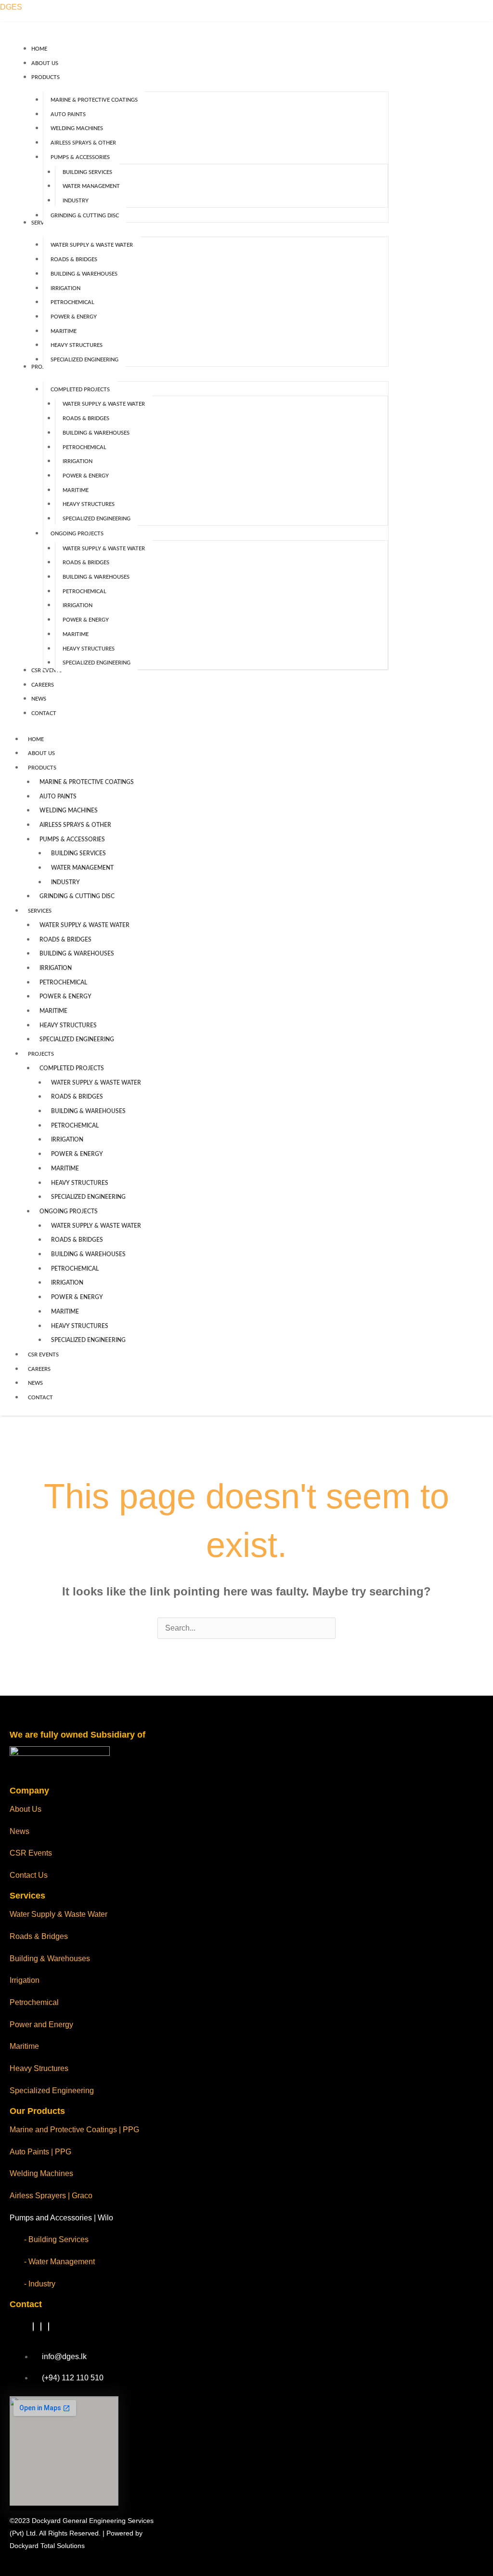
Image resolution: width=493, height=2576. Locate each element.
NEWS (35, 1383)
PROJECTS (41, 1054)
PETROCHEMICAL (63, 983)
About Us (26, 1809)
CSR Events (31, 1853)
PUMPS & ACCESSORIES (72, 839)
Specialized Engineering (52, 2091)
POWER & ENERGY (65, 996)
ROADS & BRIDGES (65, 940)
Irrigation (25, 1980)
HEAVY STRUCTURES (68, 1025)
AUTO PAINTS (58, 797)
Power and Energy (41, 2025)
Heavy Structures (39, 2068)
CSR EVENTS (43, 1355)
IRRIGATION (56, 968)
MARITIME (53, 1011)
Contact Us (29, 1875)
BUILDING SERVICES (78, 853)
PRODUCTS (42, 768)
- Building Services (56, 2239)
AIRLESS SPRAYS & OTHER (75, 825)
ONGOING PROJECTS (69, 1211)
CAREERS (39, 1369)
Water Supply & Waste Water (58, 1914)
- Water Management (59, 2262)
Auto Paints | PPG (40, 2152)
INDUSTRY (65, 882)
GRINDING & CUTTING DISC (77, 896)
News (19, 1831)
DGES (11, 7)
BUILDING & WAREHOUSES (77, 954)
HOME (36, 739)
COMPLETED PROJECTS (72, 1068)
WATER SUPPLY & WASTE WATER (84, 925)
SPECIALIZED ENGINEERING (77, 1039)
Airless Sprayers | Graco (51, 2196)
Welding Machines (41, 2173)
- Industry (40, 2284)
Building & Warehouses (50, 1959)
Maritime (24, 2046)
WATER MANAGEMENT (82, 868)
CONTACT (40, 1398)
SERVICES (40, 911)
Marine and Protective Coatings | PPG (74, 2130)
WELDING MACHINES (69, 810)
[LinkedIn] (41, 2327)
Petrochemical (34, 2002)
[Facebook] (33, 2327)
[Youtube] (49, 2327)
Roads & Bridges (39, 1936)
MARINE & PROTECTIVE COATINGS (87, 782)
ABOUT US (41, 753)
